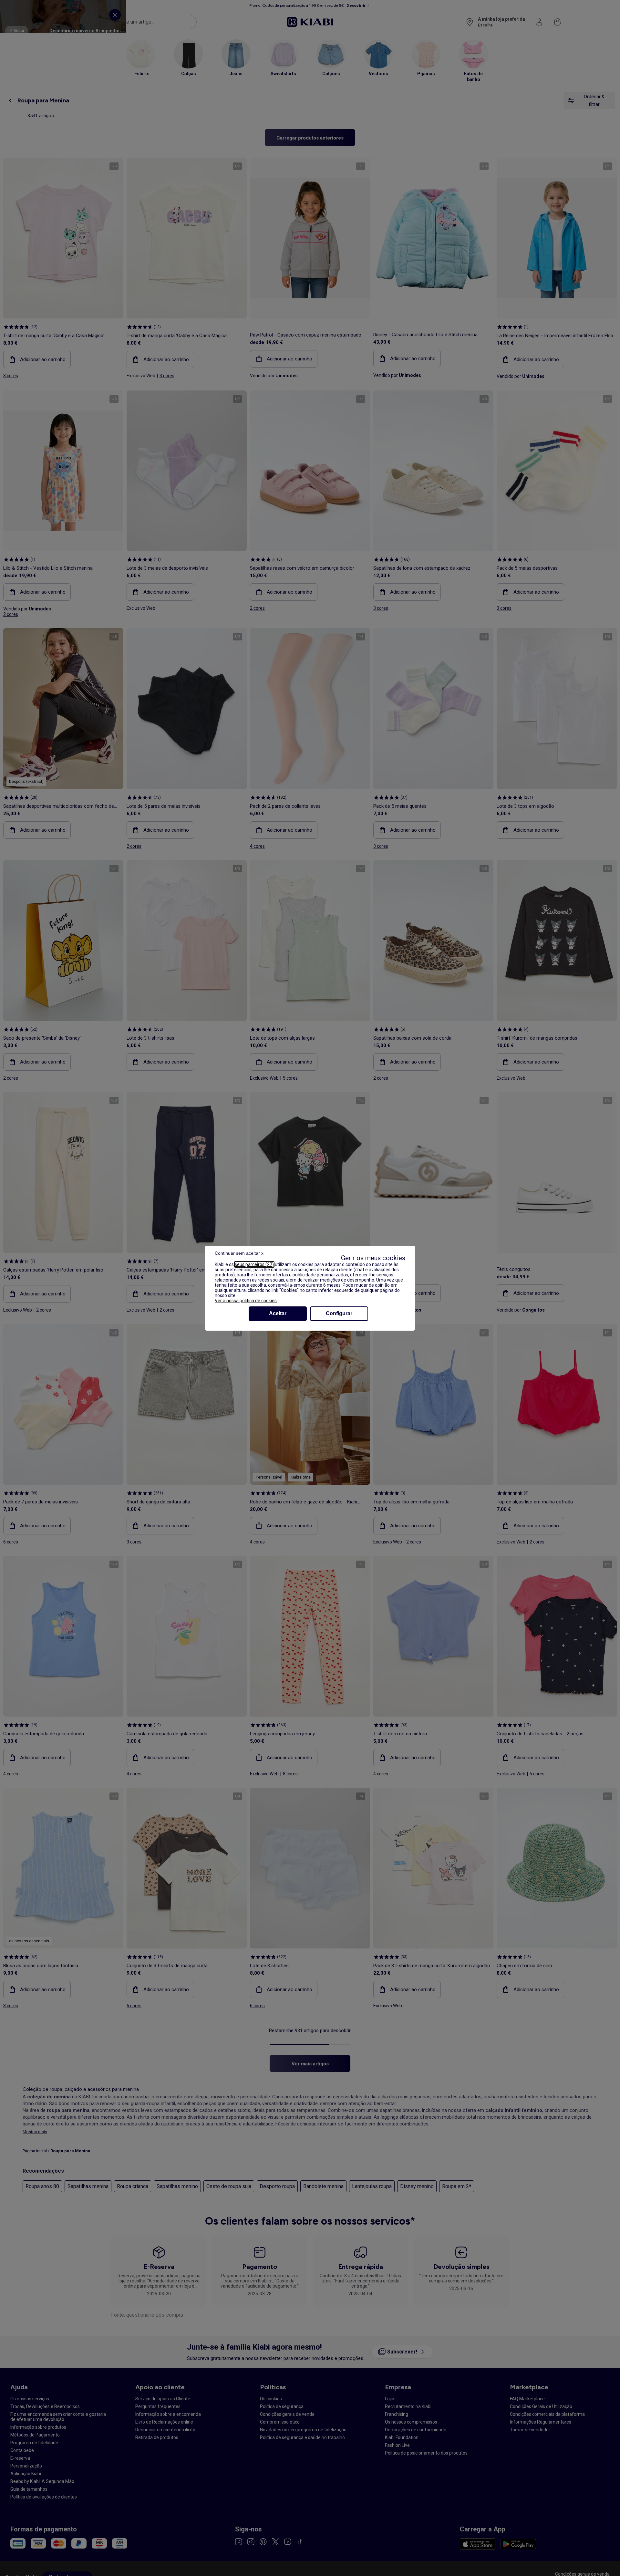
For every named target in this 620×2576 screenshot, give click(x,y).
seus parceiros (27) (254, 1264)
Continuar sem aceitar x (239, 1253)
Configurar (339, 1313)
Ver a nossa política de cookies (246, 1301)
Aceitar (278, 1313)
